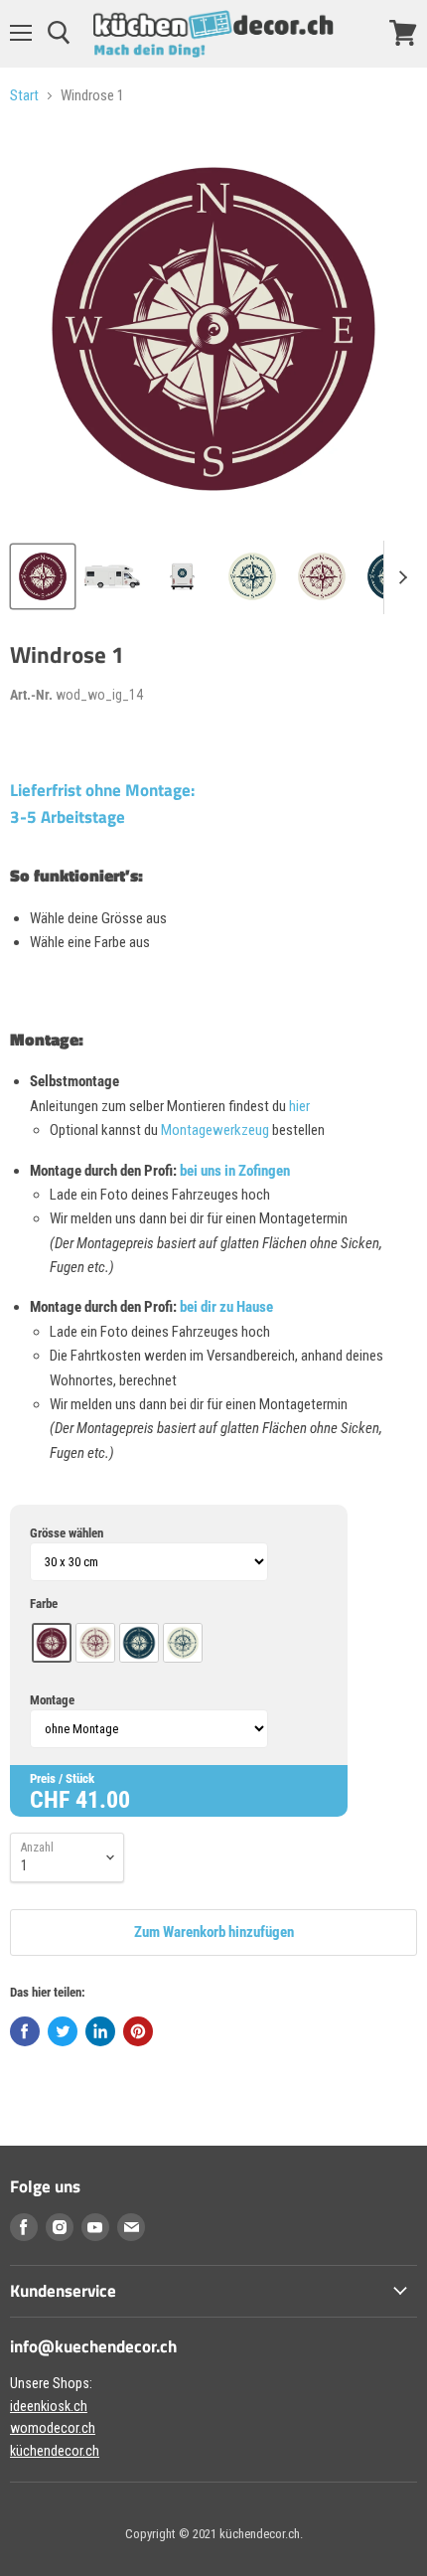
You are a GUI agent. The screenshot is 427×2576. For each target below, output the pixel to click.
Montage (52, 1700)
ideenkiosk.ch (49, 2406)
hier (299, 1106)
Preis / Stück (62, 1778)
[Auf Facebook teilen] (25, 2031)
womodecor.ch (53, 2428)
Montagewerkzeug (216, 1130)
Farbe (44, 1604)
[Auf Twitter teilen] (63, 2031)
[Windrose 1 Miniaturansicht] (43, 576)
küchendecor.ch (55, 2451)
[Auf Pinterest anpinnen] (138, 2031)
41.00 (103, 1800)
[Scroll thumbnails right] (399, 577)
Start (24, 96)
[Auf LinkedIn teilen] (100, 2031)
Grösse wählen (67, 1533)
